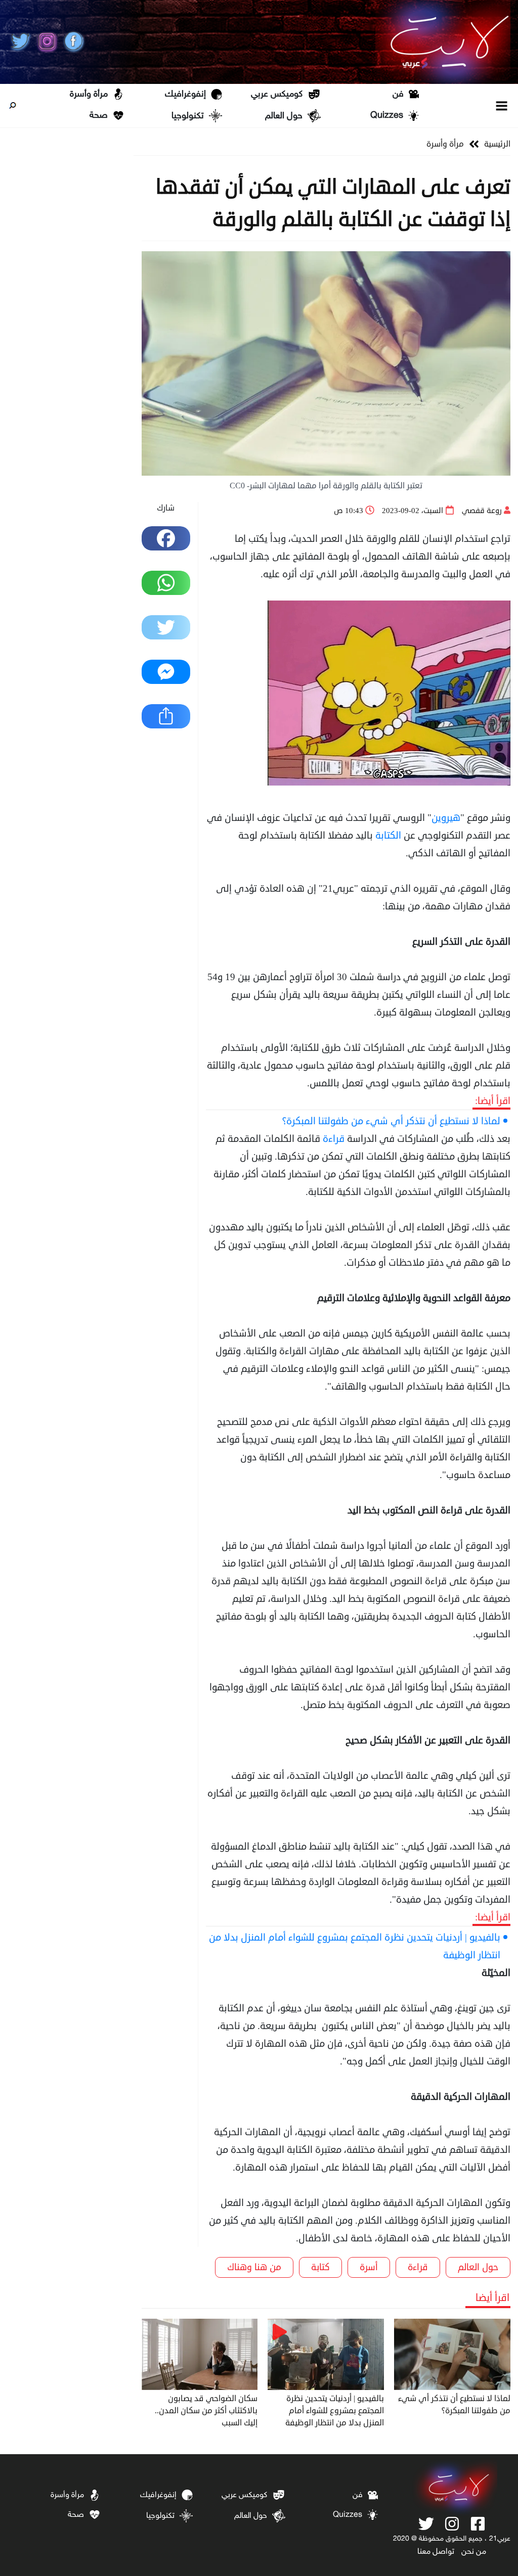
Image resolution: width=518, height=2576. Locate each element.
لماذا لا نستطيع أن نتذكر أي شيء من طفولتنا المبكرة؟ (391, 1121)
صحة (99, 116)
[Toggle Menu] (502, 105)
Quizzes (387, 116)
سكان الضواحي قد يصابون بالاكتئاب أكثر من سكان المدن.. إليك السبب (206, 2411)
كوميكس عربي (277, 95)
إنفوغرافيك (185, 95)
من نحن (474, 2552)
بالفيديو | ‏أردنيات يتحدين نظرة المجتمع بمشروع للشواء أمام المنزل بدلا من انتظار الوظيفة (355, 1946)
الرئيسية (497, 144)
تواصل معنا (436, 2552)
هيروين (446, 818)
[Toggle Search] (13, 106)
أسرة (369, 2267)
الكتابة (388, 835)
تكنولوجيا (188, 116)
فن (398, 95)
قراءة (334, 1139)
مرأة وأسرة (89, 95)
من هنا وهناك (254, 2267)
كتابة (320, 2267)
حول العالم (284, 116)
